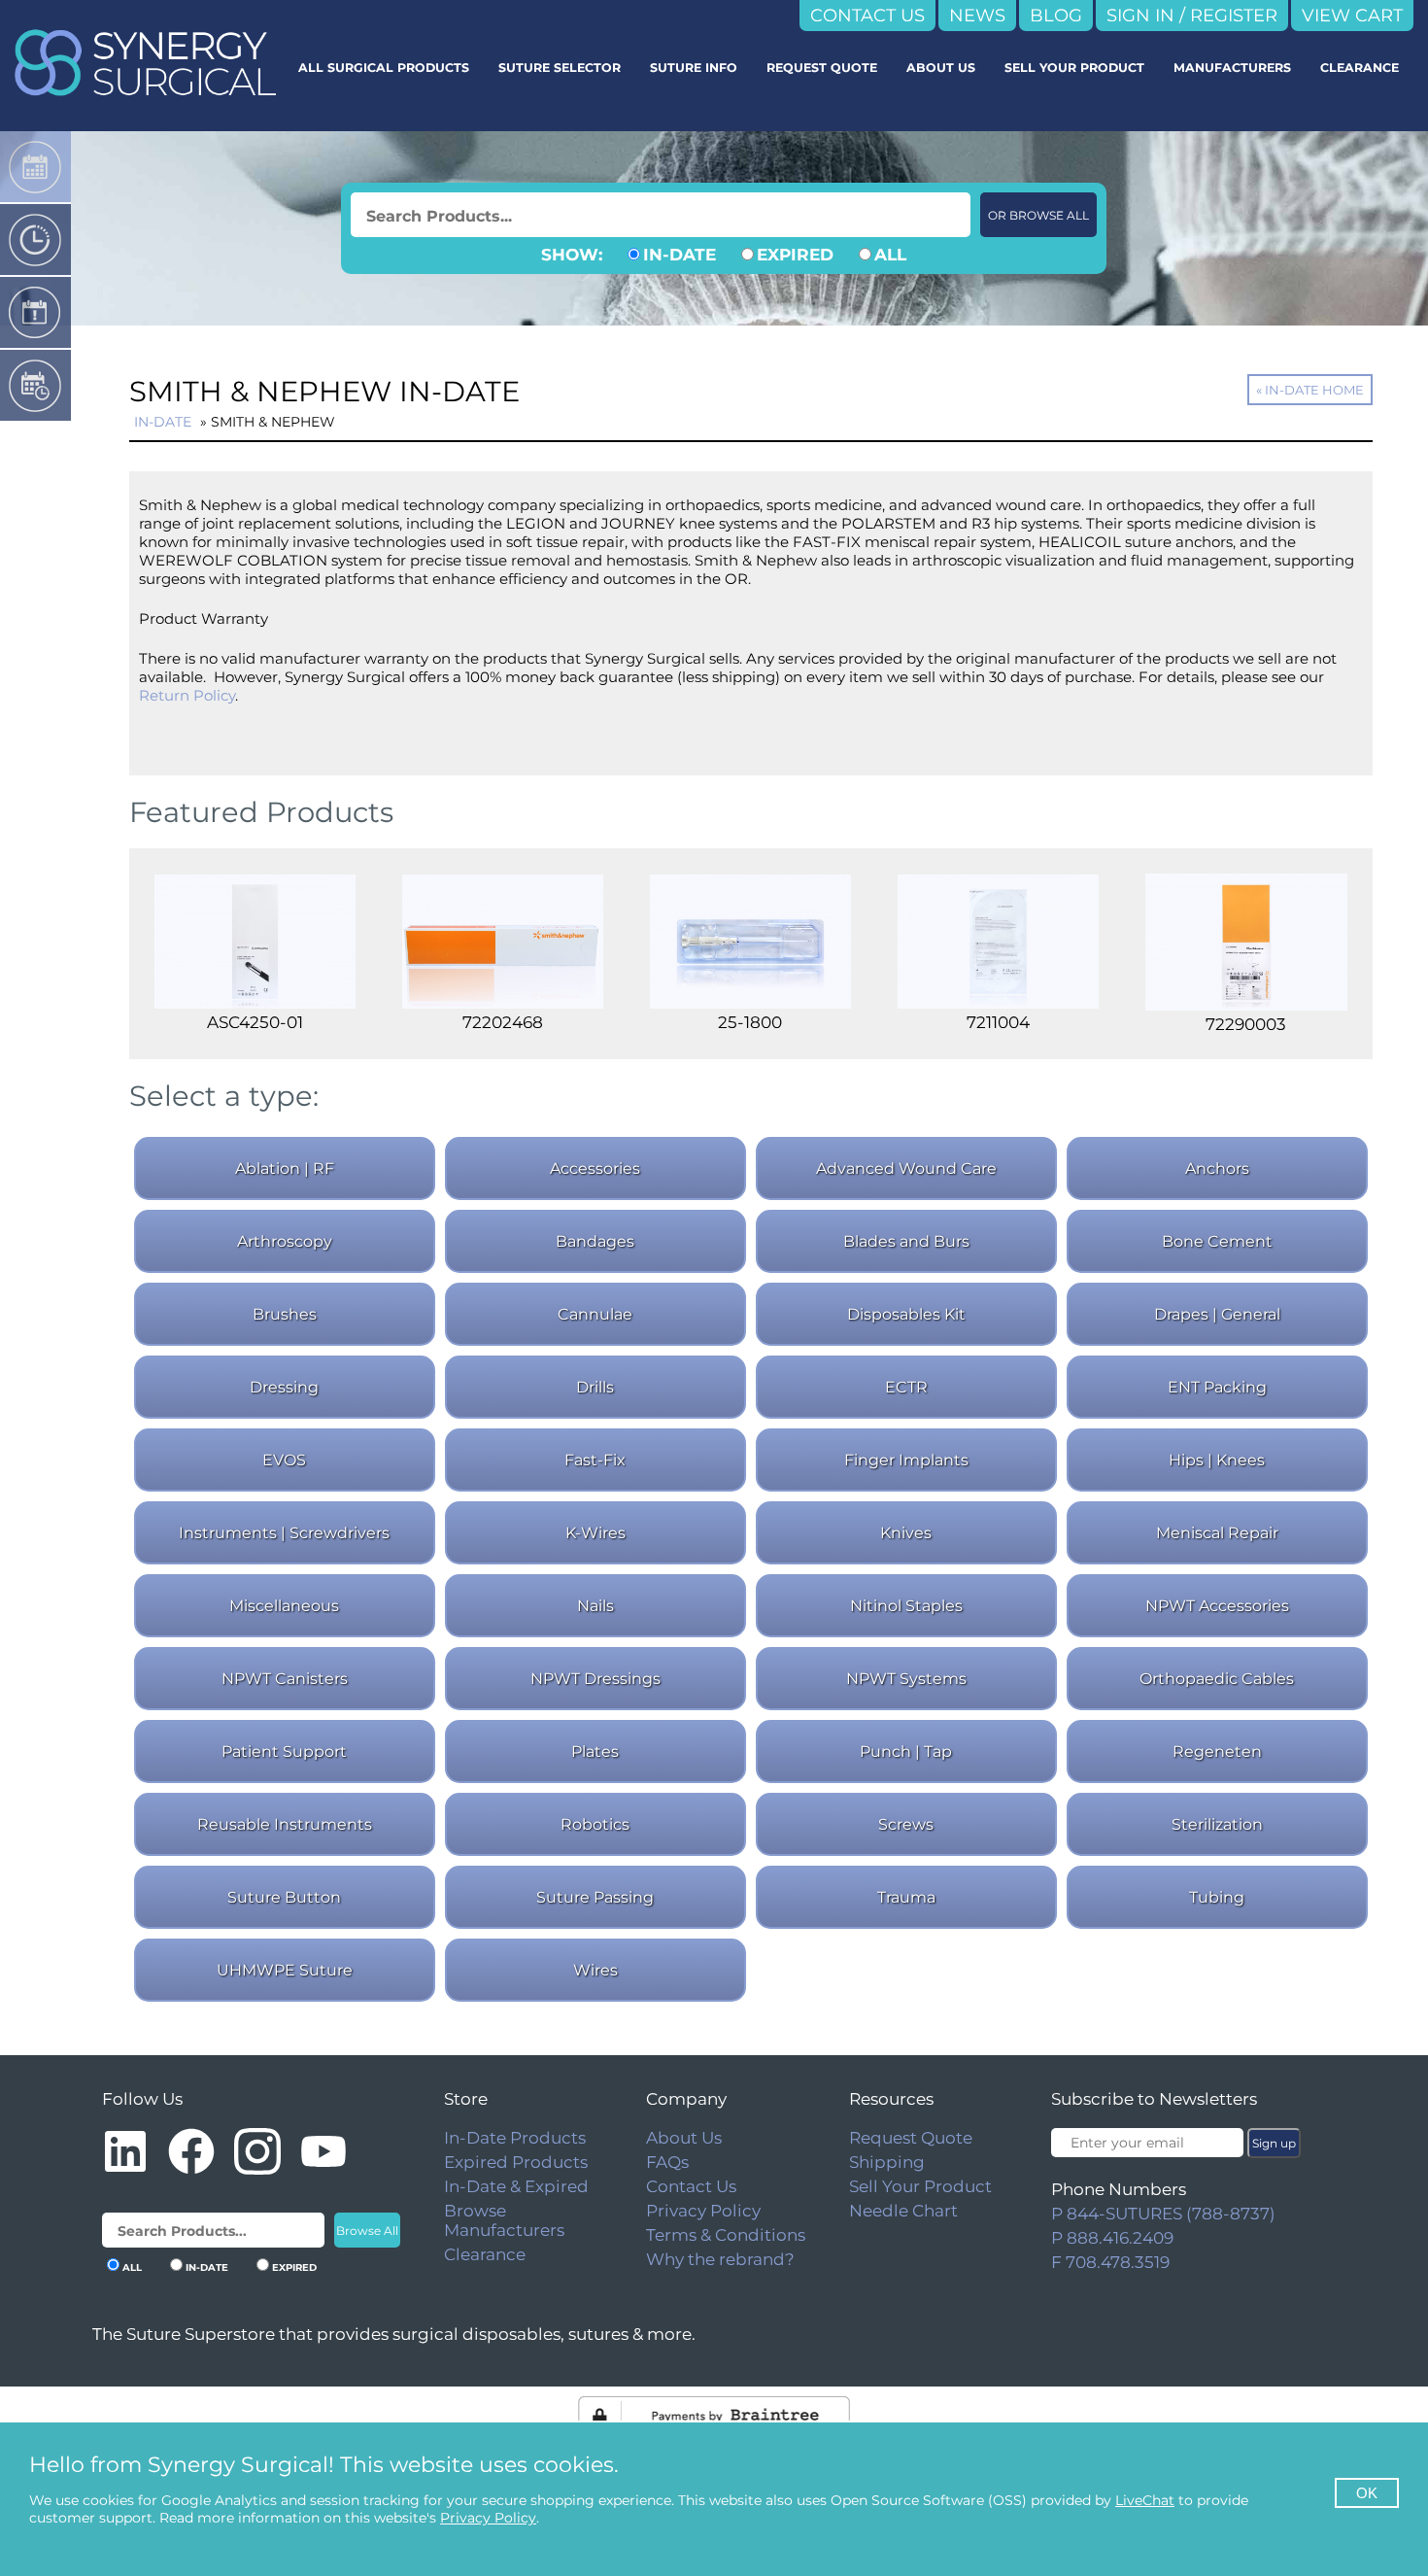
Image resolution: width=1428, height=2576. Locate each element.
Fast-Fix (595, 1460)
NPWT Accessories (1217, 1606)
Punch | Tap (906, 1752)
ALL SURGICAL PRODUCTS (384, 68)
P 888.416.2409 (1112, 2238)
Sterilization (1217, 1824)
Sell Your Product (920, 2186)
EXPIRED (795, 255)
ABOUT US (941, 68)
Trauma (906, 1897)
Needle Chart (903, 2211)
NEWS (977, 16)
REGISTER (1234, 16)
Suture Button (284, 1897)
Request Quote (911, 2138)
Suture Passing (595, 1897)
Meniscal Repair (1217, 1533)
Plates (595, 1752)
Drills (595, 1387)
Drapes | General (1217, 1314)
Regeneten (1217, 1752)
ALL (890, 255)
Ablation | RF (285, 1168)
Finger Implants (906, 1460)
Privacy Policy (703, 2211)
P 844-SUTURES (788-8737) (1163, 2214)
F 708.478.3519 (1110, 2262)
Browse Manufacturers (504, 2220)
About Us (684, 2138)
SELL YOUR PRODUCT (1074, 68)
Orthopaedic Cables (1217, 1679)
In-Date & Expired (516, 2186)
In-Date (163, 422)
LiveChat (1145, 2500)
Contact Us (691, 2186)
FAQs (667, 2162)
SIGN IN (1140, 16)
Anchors (1217, 1168)
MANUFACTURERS (1232, 68)
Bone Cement (1217, 1241)
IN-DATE (680, 255)
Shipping (887, 2162)
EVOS (284, 1460)
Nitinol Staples (906, 1606)
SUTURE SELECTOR (560, 68)
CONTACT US (867, 16)
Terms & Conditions (726, 2235)
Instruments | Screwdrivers (284, 1533)
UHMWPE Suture (285, 1970)
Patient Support (284, 1752)
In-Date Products (515, 2138)
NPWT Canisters (285, 1679)
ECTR (906, 1387)
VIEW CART (1352, 16)
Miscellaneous (284, 1606)
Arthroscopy (285, 1241)
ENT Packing (1217, 1387)
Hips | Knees (1217, 1460)
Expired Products (516, 2162)
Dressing (284, 1387)
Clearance (485, 2254)
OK (1367, 2493)
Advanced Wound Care (906, 1168)
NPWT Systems (906, 1679)
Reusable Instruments (285, 1824)
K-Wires (595, 1533)
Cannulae (595, 1314)
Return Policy (187, 695)
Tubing (1217, 1897)
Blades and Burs (906, 1241)
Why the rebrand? (720, 2259)
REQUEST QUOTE (822, 68)
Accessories (595, 1168)
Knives (906, 1533)
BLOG (1056, 16)
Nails (595, 1606)
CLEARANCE (1360, 68)
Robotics (595, 1824)
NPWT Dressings (595, 1679)
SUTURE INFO (694, 68)
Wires (595, 1970)
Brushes (285, 1314)
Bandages (595, 1241)
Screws (906, 1824)
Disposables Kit (906, 1314)
